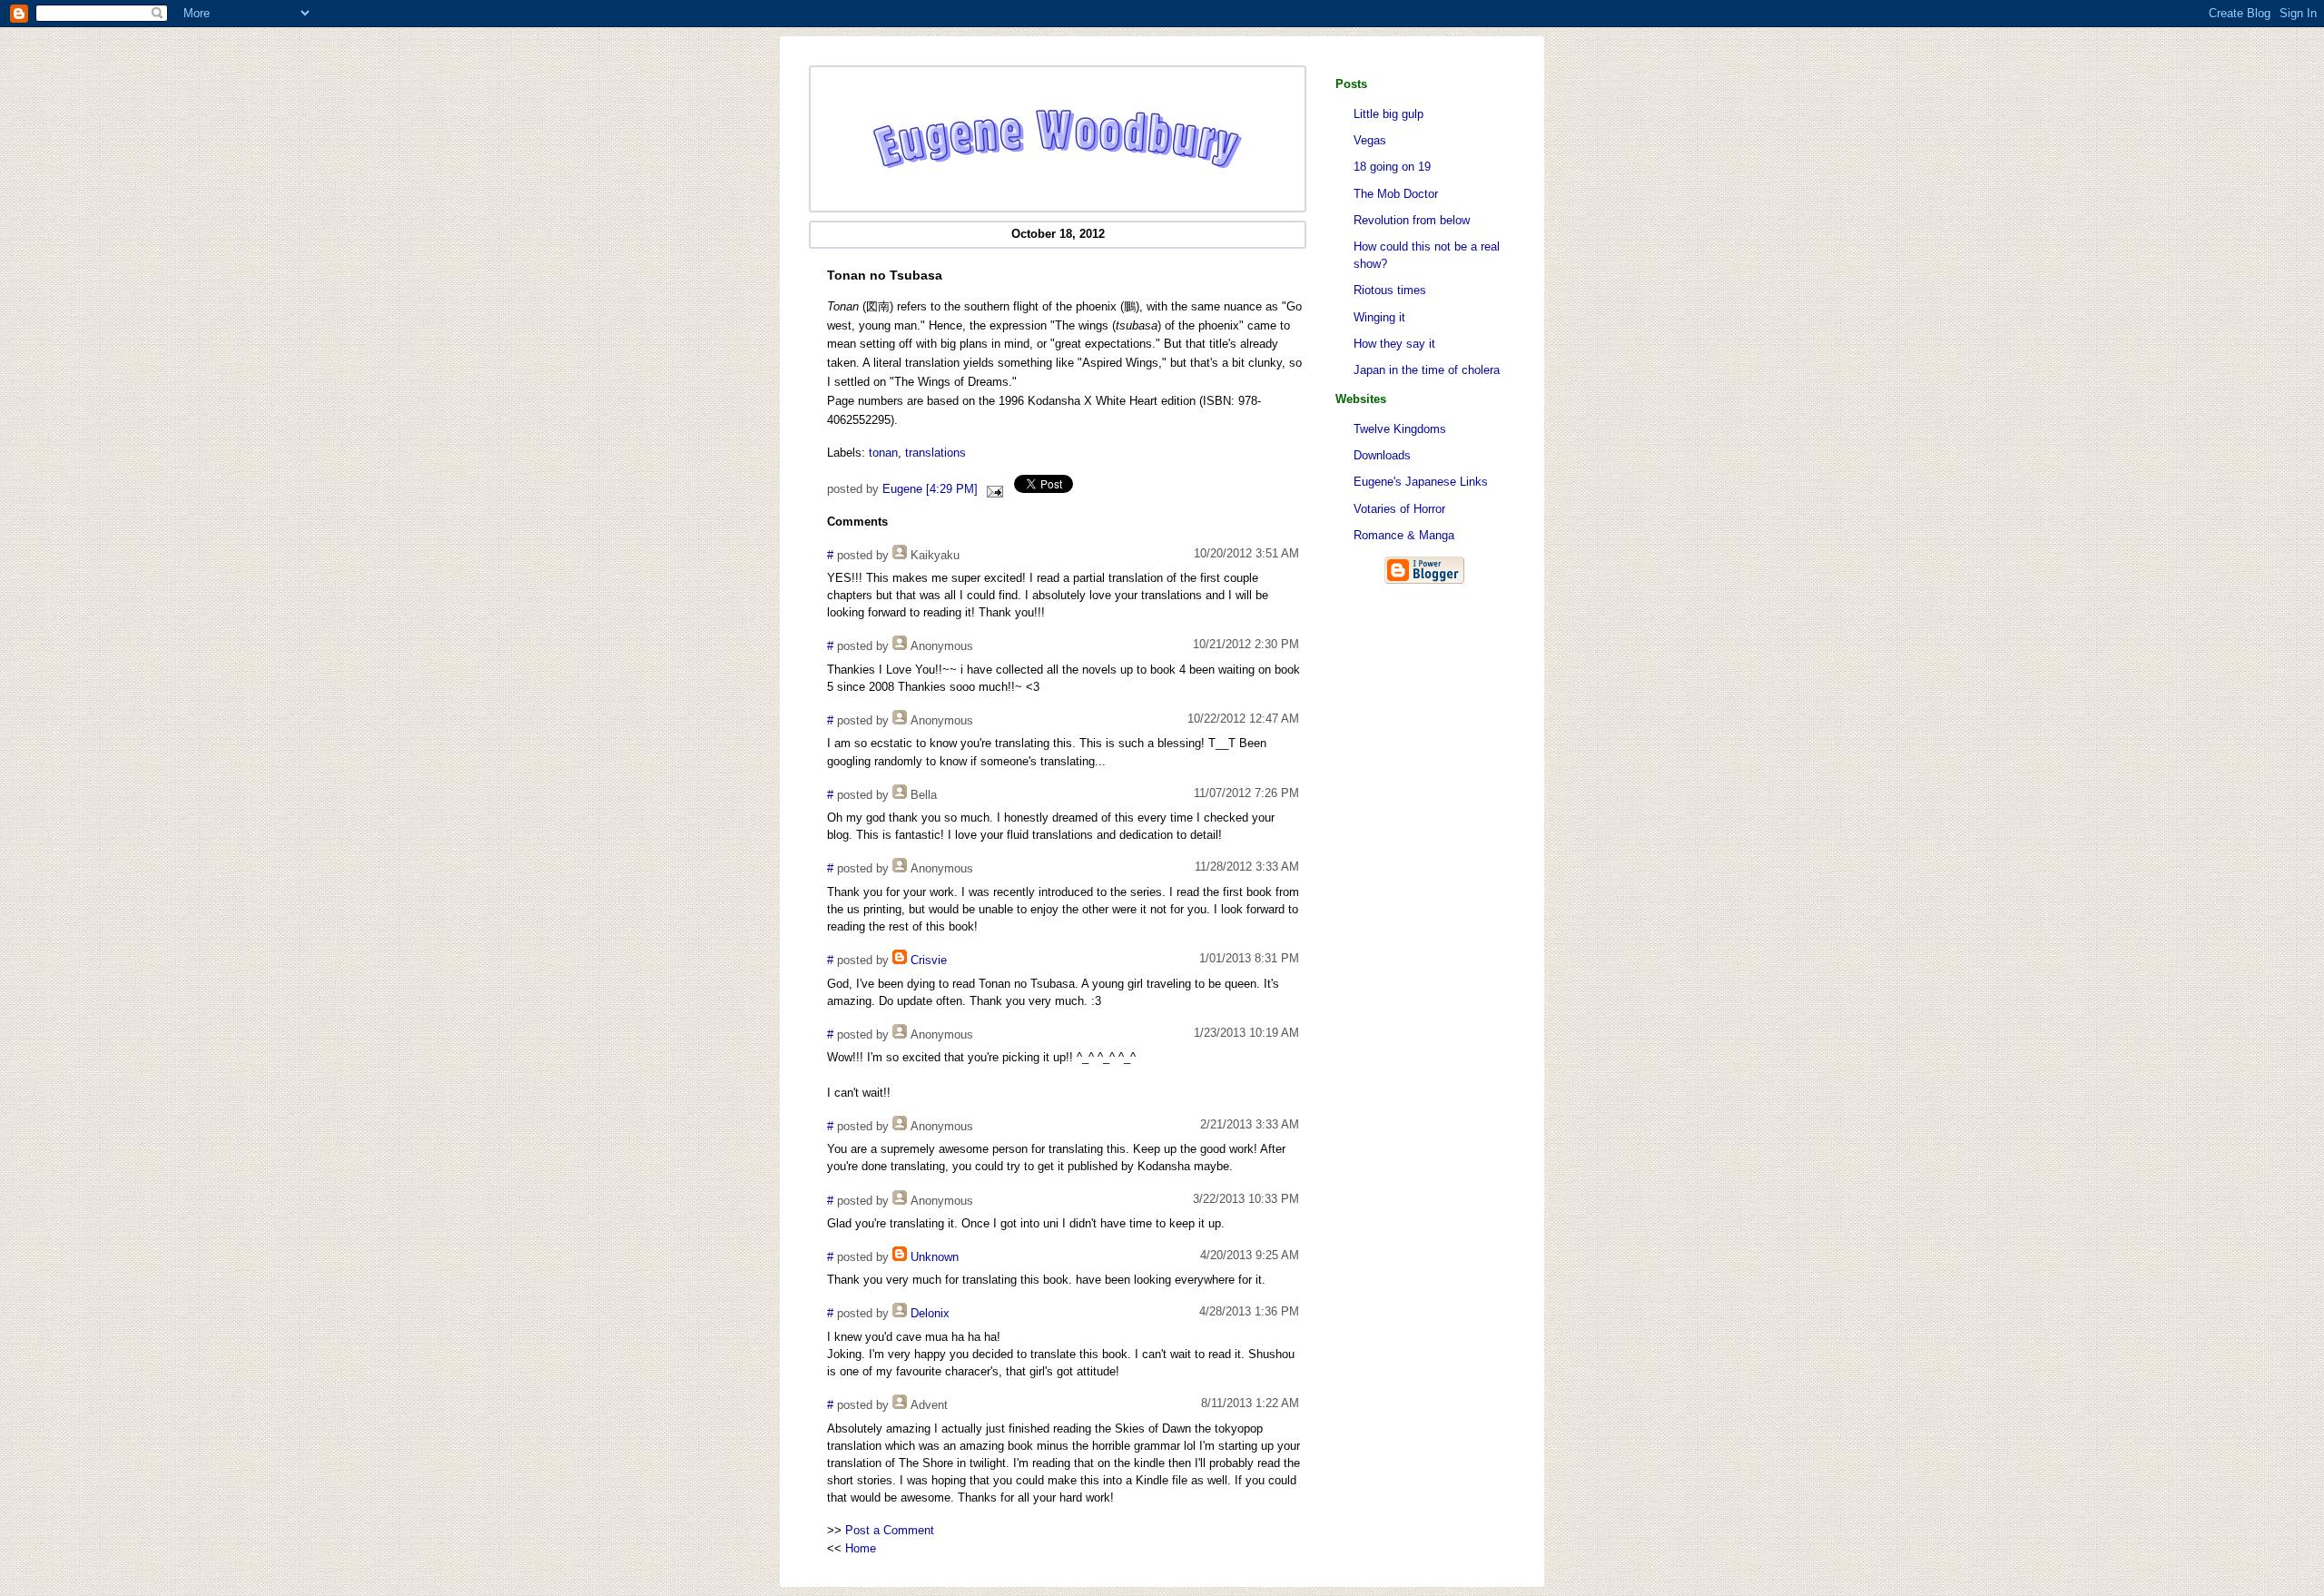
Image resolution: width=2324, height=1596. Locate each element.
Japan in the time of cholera (1427, 370)
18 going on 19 (1392, 167)
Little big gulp (1388, 114)
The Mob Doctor (1396, 194)
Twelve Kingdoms (1400, 429)
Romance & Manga (1404, 535)
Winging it (1379, 317)
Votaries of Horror (1399, 509)
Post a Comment (890, 1530)
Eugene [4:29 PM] (930, 489)
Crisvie (929, 960)
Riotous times (1390, 290)
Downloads (1382, 455)
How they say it (1394, 344)
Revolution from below (1412, 220)
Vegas (1370, 140)
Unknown (935, 1257)
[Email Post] (992, 489)
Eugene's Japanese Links (1421, 482)
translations (936, 453)
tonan (883, 453)
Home (861, 1548)
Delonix (930, 1313)
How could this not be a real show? (1427, 255)
